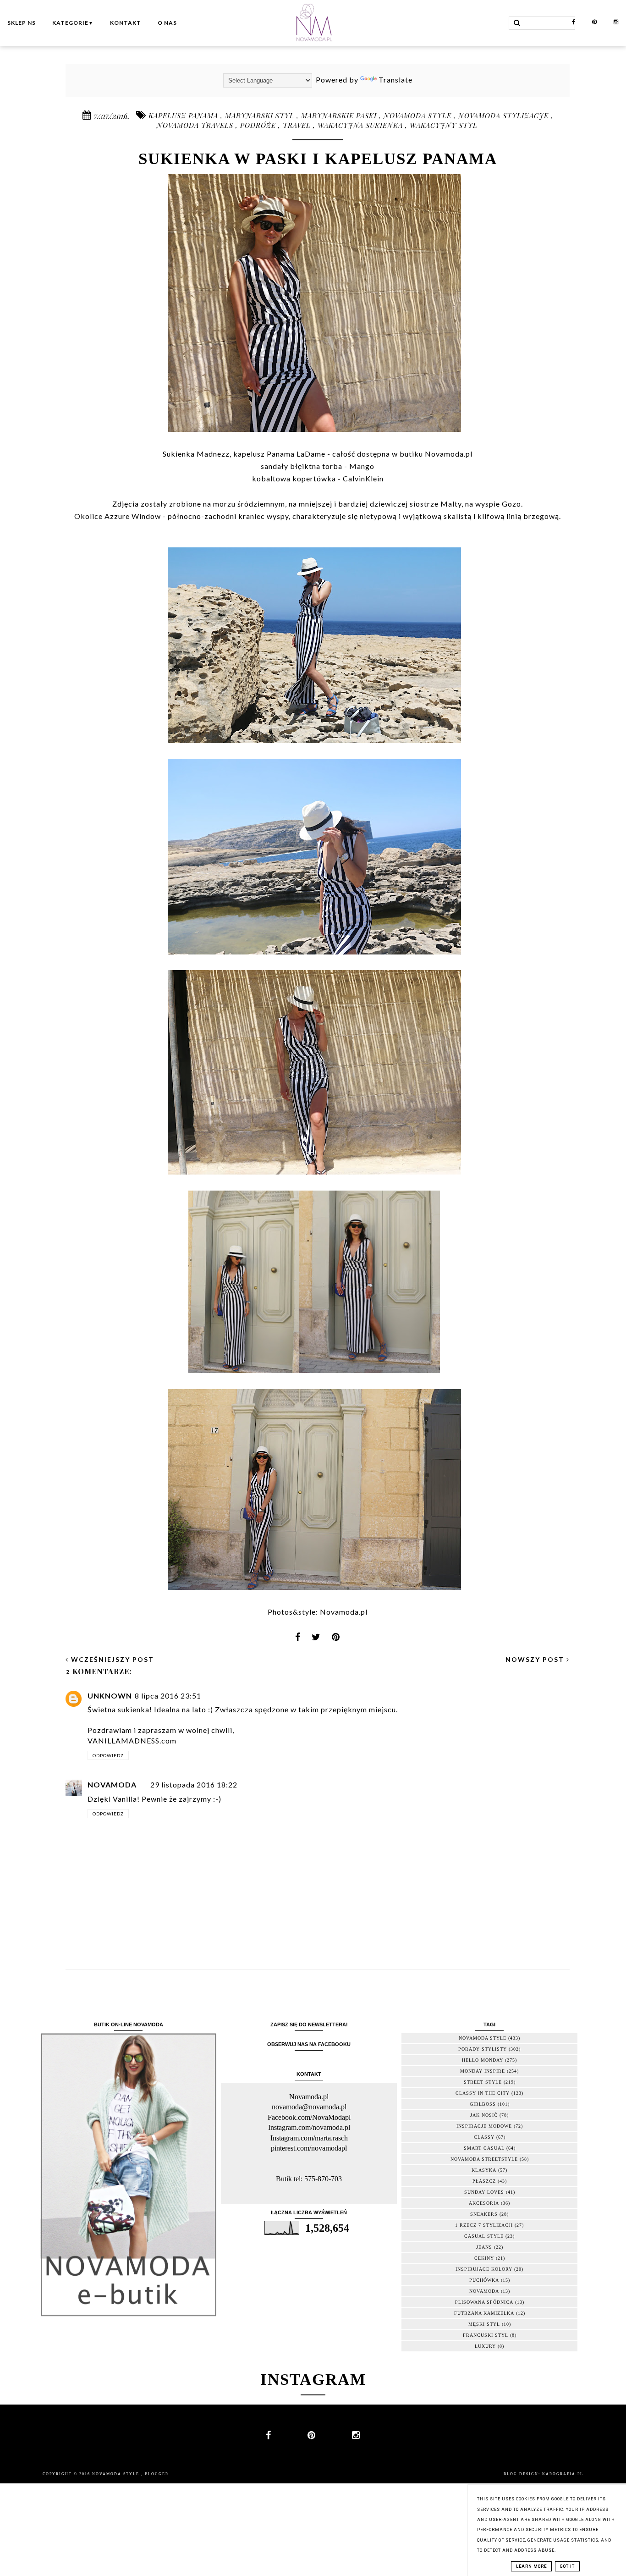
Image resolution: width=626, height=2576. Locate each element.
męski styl (484, 2324)
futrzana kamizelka (484, 2313)
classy (484, 2137)
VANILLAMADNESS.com (132, 1740)
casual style (484, 2236)
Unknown (110, 1696)
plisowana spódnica (484, 2302)
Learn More (531, 2566)
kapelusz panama (184, 116)
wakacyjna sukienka (361, 125)
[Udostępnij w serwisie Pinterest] (336, 1640)
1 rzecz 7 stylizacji (484, 2225)
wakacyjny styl (444, 125)
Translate (395, 80)
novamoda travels (196, 125)
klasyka (484, 2170)
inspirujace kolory (484, 2269)
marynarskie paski (340, 116)
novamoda (484, 2291)
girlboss (483, 2104)
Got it (567, 2566)
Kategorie (73, 23)
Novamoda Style (117, 2474)
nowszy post (536, 1659)
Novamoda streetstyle (484, 2159)
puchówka (484, 2280)
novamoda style (419, 116)
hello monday (483, 2060)
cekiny (484, 2258)
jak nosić (484, 2115)
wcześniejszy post (111, 1659)
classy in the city (483, 2093)
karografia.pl (563, 2474)
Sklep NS (22, 23)
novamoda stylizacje (505, 116)
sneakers (484, 2214)
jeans (484, 2247)
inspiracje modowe (484, 2126)
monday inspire (483, 2071)
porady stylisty (483, 2049)
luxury (485, 2346)
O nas (167, 23)
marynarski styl (261, 116)
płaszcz (484, 2181)
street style (483, 2082)
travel (298, 125)
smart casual (484, 2148)
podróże (259, 125)
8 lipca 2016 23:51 (168, 1696)
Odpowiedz (108, 1755)
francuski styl (486, 2335)
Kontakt (126, 23)
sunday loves (484, 2192)
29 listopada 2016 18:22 (194, 1784)
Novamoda (112, 1784)
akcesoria (484, 2203)
